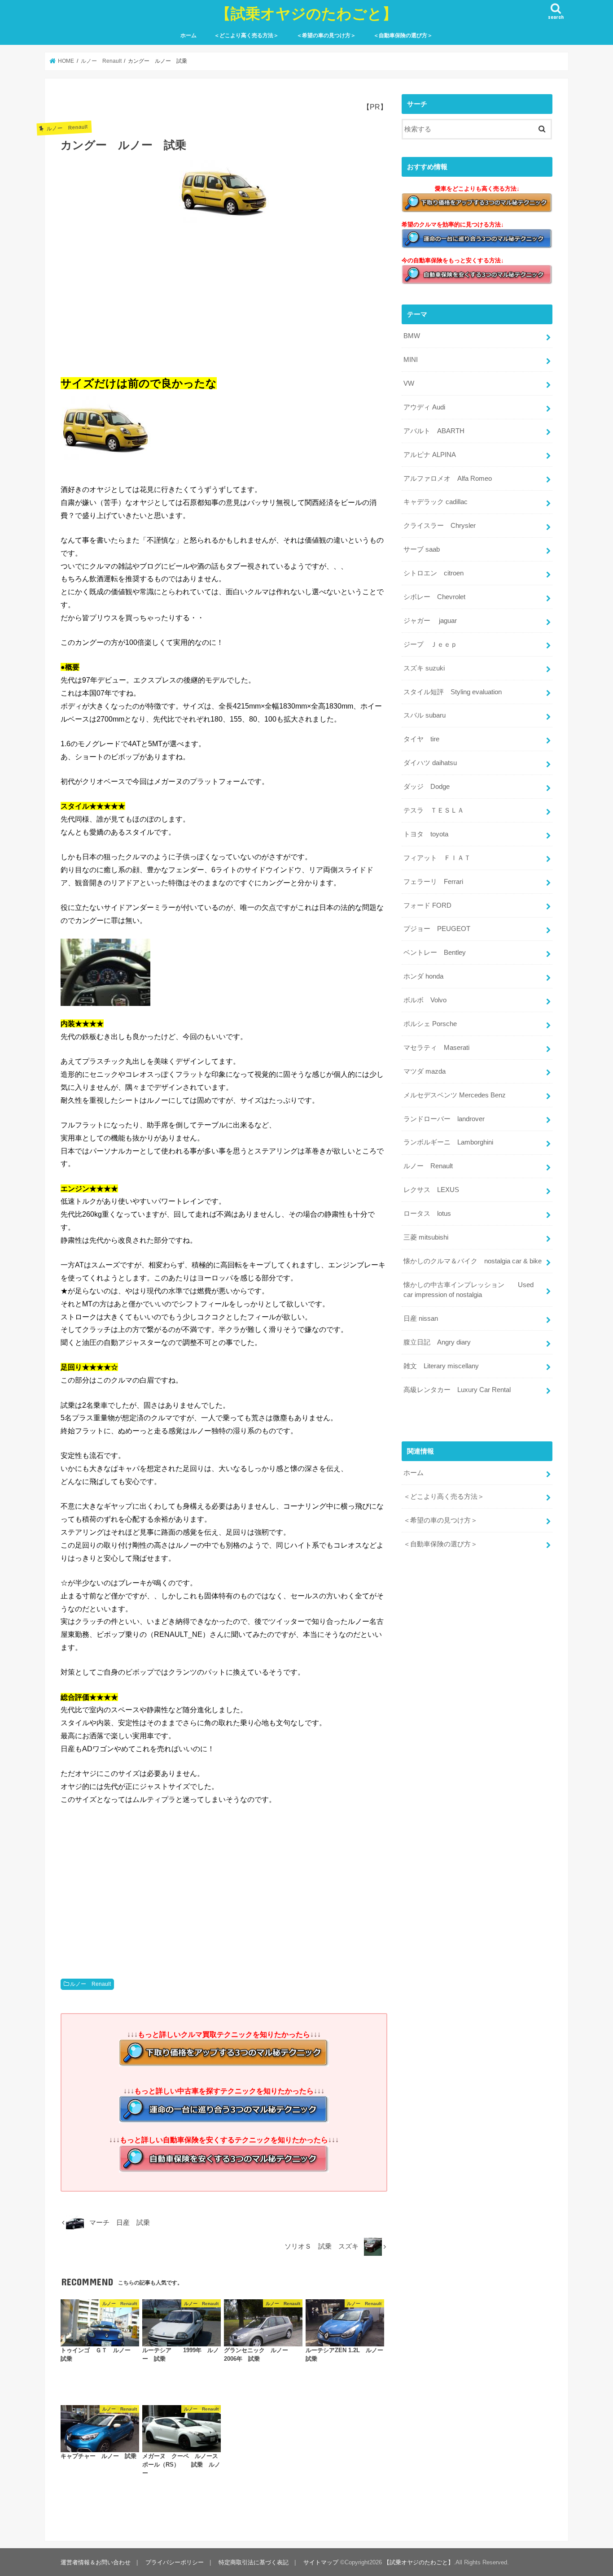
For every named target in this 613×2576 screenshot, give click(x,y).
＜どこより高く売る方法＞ (246, 35)
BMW (412, 336)
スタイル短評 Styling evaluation (453, 692)
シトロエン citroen (433, 573)
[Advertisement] (224, 297)
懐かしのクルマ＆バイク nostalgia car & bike (473, 1261)
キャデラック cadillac (436, 502)
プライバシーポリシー (175, 2562)
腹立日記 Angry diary (437, 1342)
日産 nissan (421, 1318)
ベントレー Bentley (435, 953)
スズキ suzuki (424, 668)
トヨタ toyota (426, 834)
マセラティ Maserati (436, 1048)
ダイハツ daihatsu (430, 763)
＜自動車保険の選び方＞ (403, 35)
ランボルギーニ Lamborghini (448, 1142)
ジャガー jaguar (430, 621)
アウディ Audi (424, 407)
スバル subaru (425, 715)
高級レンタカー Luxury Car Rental (457, 1390)
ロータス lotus (427, 1214)
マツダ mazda (425, 1071)
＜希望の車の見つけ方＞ (326, 35)
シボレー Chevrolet (434, 597)
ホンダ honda (423, 976)
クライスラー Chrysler (440, 526)
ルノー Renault (90, 1984)
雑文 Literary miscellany (441, 1366)
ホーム (188, 35)
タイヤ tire (421, 739)
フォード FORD (427, 905)
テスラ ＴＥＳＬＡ (434, 810)
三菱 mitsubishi (426, 1237)
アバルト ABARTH (434, 431)
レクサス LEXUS (431, 1190)
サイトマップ (321, 2562)
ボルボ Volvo (425, 1000)
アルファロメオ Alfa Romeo (448, 479)
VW (409, 383)
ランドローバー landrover (444, 1119)
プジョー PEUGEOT (437, 929)
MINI (411, 360)
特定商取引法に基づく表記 (254, 2562)
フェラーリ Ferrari (433, 882)
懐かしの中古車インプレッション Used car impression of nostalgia (469, 1290)
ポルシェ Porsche (430, 1024)
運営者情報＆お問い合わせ (96, 2562)
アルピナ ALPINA (430, 455)
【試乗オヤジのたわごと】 (306, 13)
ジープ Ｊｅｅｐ (430, 644)
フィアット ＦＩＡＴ (437, 858)
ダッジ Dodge (427, 787)
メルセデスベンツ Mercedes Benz (455, 1095)
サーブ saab (422, 549)
